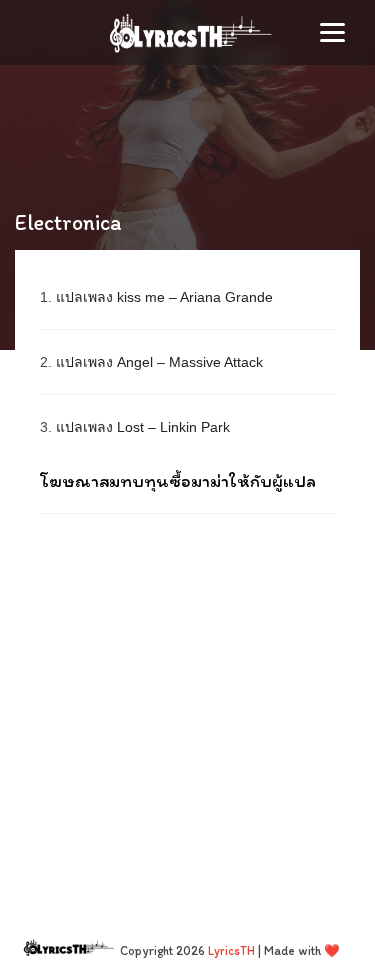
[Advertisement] (187, 706)
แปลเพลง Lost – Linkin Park (143, 427)
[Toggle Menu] (332, 32)
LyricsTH (231, 950)
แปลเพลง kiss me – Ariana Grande (164, 297)
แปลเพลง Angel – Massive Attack (159, 362)
